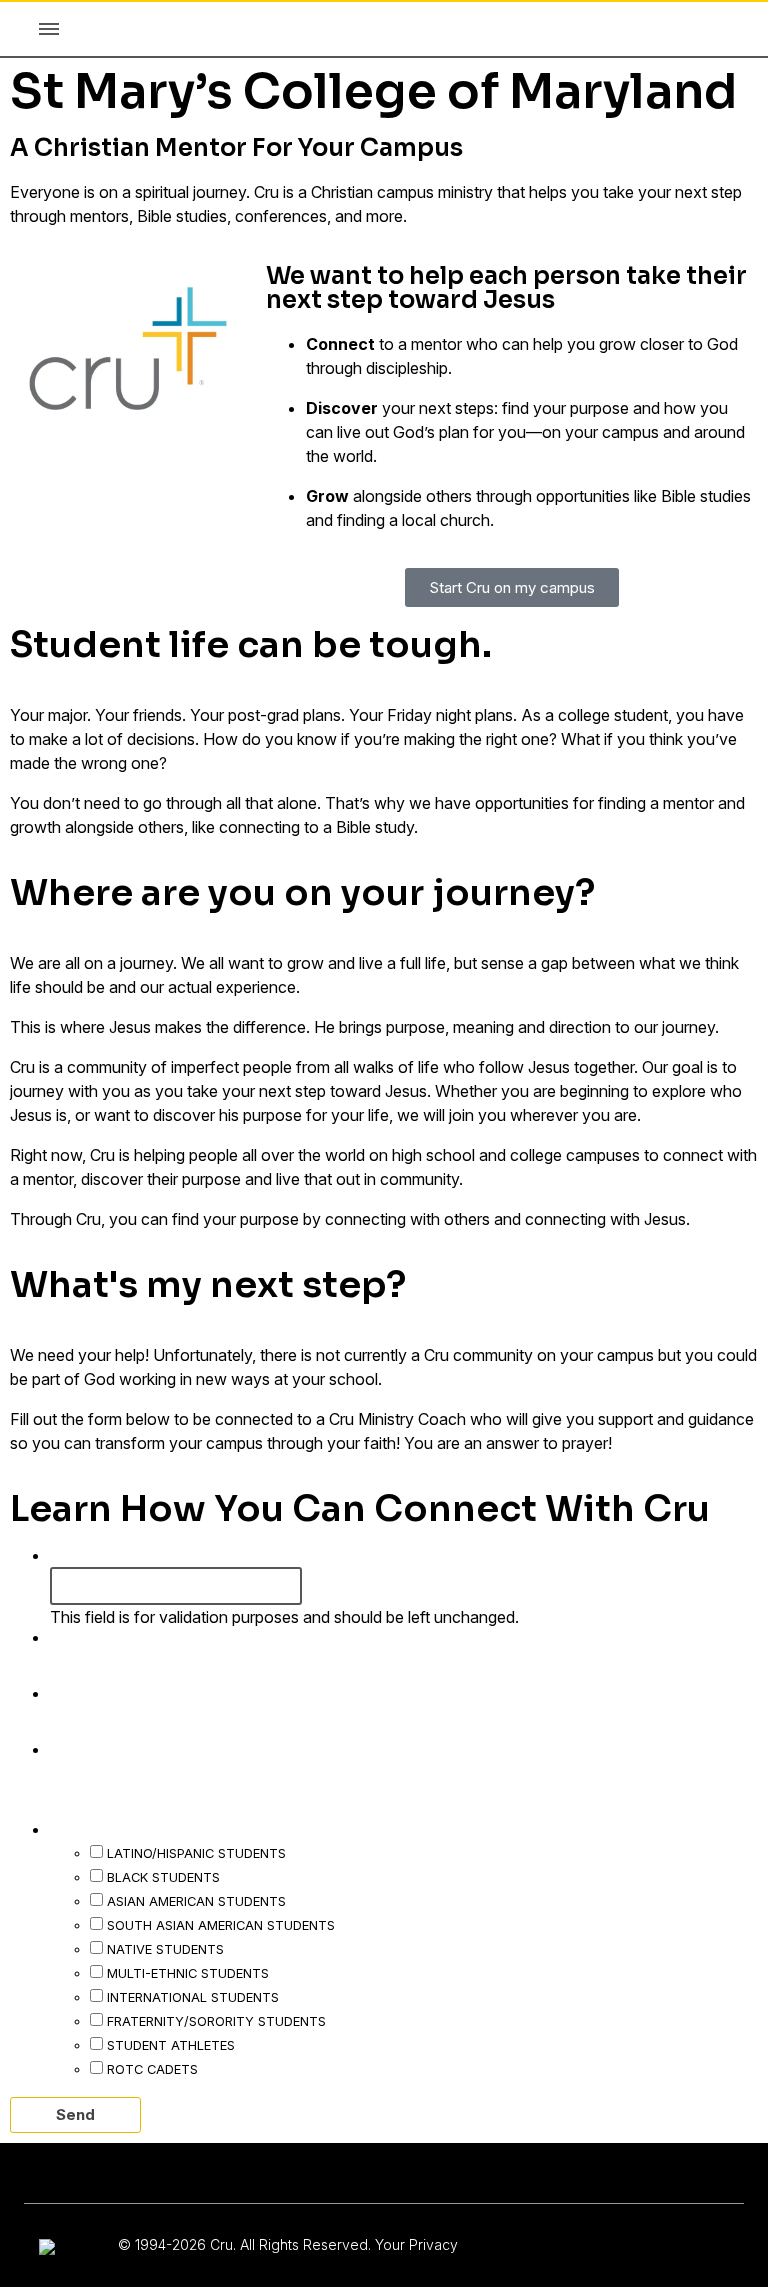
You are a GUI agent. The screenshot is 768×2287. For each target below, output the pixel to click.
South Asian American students (221, 1925)
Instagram (95, 1554)
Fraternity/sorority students (216, 2021)
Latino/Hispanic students (196, 1853)
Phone (84, 1748)
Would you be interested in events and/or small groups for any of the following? (377, 1816)
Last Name (104, 1692)
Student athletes (171, 2045)
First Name (105, 1636)
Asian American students (196, 1901)
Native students (165, 1949)
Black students (163, 1877)
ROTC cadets (152, 2069)
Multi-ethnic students (188, 1973)
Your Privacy (416, 2244)
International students (193, 1997)
